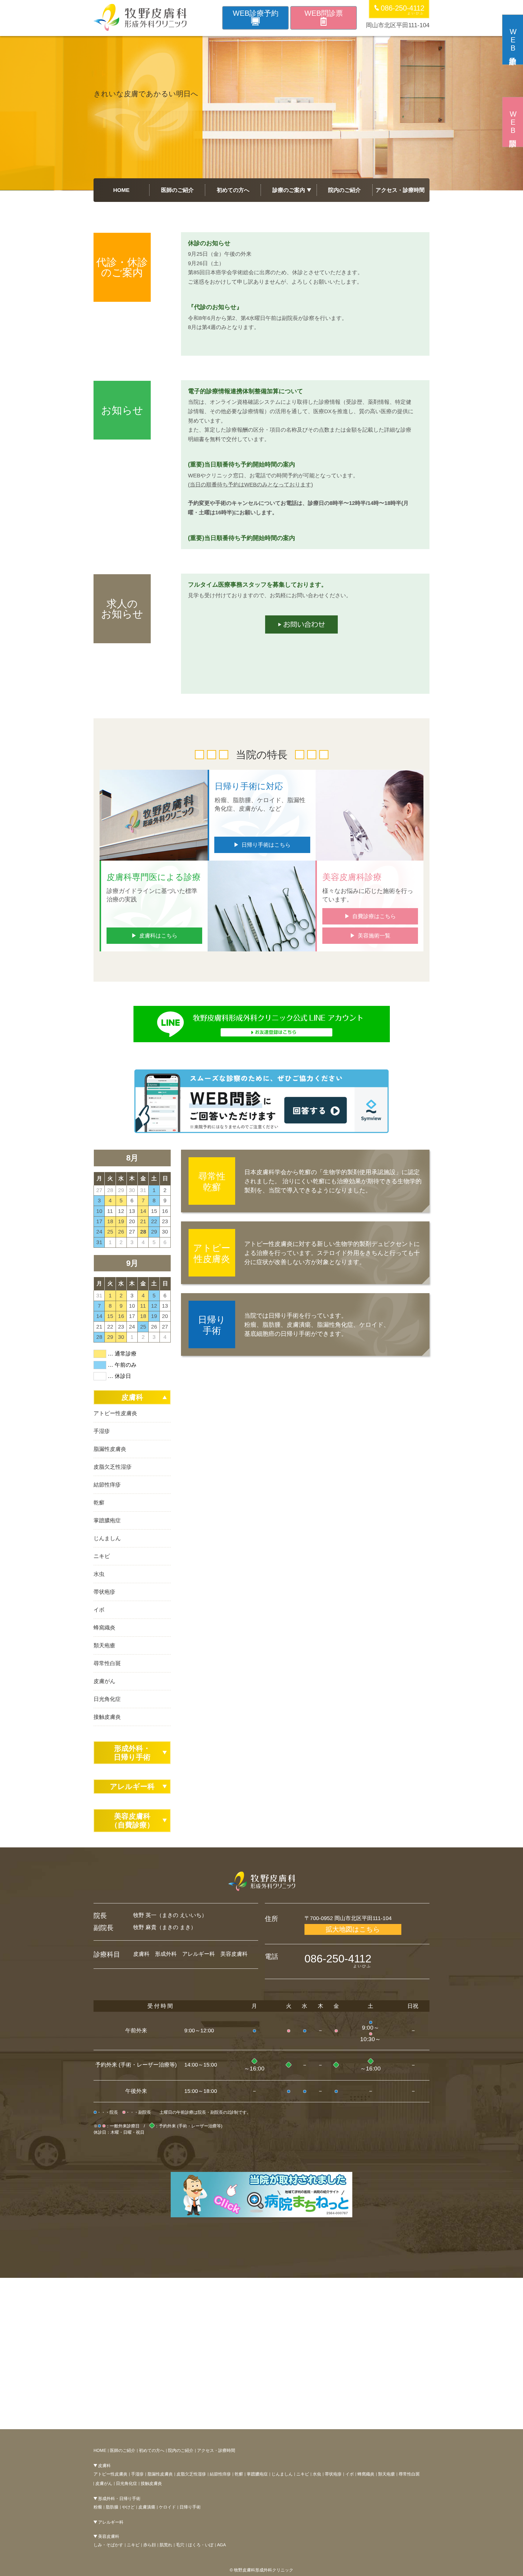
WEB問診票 (324, 13)
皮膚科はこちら (158, 936)
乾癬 (99, 1503)
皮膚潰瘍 (147, 2507)
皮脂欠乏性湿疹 (113, 1467)
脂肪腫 (112, 2507)
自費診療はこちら (374, 916)
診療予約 (513, 40)
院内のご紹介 (344, 190)
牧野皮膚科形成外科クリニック (262, 1881)
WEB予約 (256, 13)
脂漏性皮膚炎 (110, 1449)
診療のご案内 (289, 190)
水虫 (99, 1574)
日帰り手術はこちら (266, 845)
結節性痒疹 (107, 1485)
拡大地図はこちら (353, 1929)
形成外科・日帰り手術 (119, 2499)
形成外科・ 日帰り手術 (132, 1753)
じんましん (107, 1538)
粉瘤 (98, 2507)
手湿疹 (102, 1431)
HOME (121, 190)
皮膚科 (132, 1397)
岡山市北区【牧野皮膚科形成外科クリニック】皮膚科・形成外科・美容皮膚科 (140, 17)
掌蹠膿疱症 (107, 1520)
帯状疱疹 (104, 1592)
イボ (99, 1610)
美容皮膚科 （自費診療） (132, 1820)
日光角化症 (107, 1699)
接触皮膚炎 (107, 1717)
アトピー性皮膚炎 (115, 1413)
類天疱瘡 (104, 1645)
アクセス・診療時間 (400, 190)
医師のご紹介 (177, 190)
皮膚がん (104, 1681)
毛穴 (180, 2545)
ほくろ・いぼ (201, 2545)
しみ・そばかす (108, 2545)
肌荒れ (166, 2545)
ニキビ (102, 1556)
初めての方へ (233, 190)
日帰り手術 (190, 2507)
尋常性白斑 (107, 1663)
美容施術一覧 (374, 936)
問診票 (513, 122)
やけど (128, 2507)
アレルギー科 (132, 1786)
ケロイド (167, 2507)
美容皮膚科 (109, 2536)
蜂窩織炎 (104, 1628)
